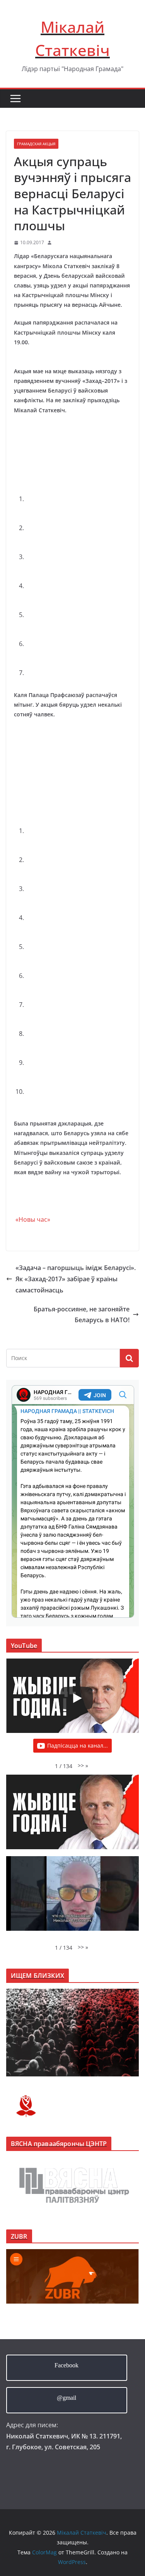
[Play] (77, 1698)
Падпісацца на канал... (78, 1745)
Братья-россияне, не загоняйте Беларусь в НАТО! (82, 1315)
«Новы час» (32, 1219)
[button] (83, 1766)
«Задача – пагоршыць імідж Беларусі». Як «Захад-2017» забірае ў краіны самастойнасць (76, 1279)
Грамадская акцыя (36, 144)
